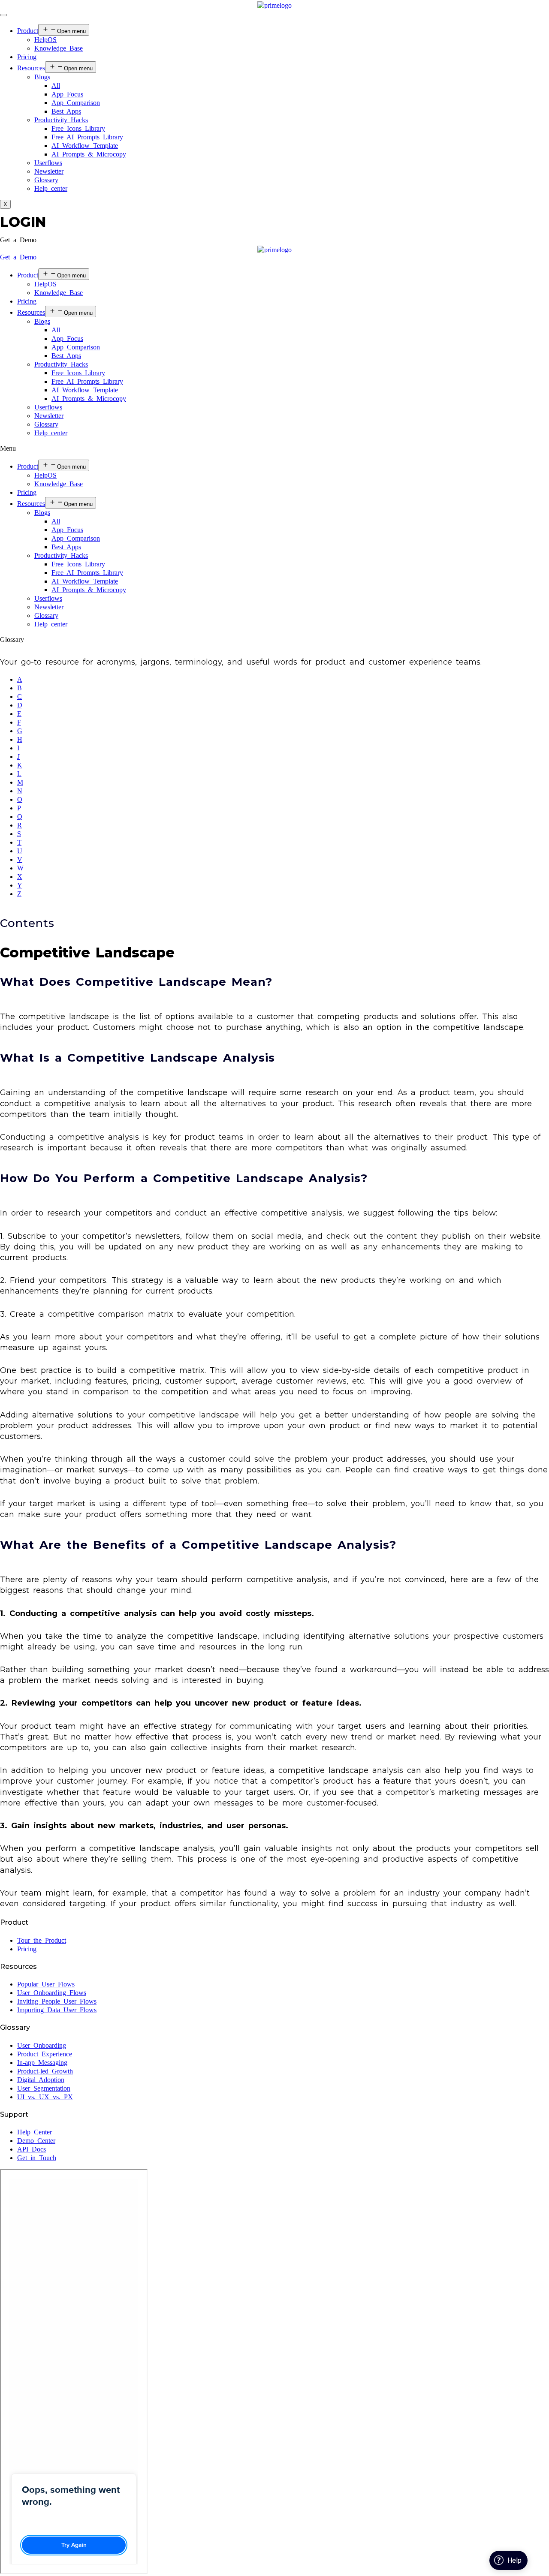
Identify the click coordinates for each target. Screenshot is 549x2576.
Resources (31, 68)
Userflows (48, 163)
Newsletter (49, 171)
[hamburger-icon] (3, 15)
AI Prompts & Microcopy (89, 154)
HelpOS (45, 40)
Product (28, 31)
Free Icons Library (78, 128)
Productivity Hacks (61, 120)
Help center (51, 188)
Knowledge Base (59, 48)
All (56, 86)
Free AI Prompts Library (87, 137)
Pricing (27, 57)
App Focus (67, 94)
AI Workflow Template (85, 146)
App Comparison (76, 103)
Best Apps (66, 111)
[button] (18, 240)
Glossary (46, 180)
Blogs (42, 77)
